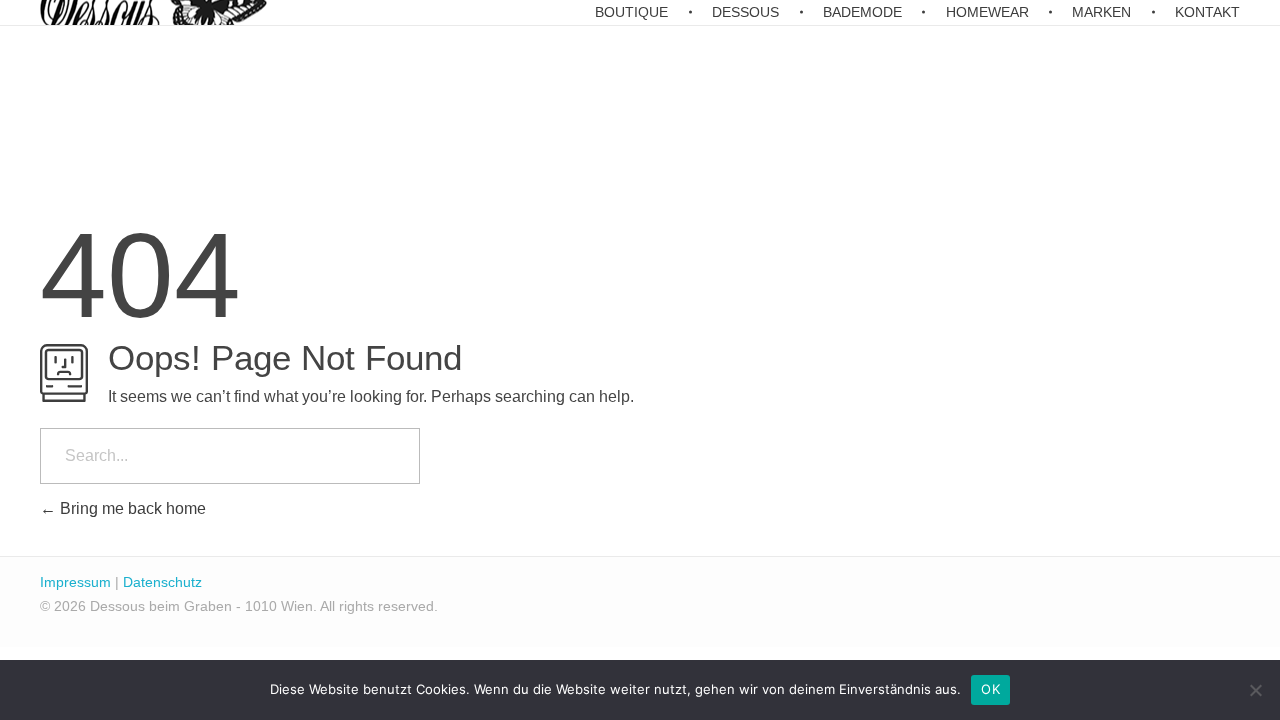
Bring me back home (131, 508)
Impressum (75, 582)
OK (990, 689)
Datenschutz (162, 582)
